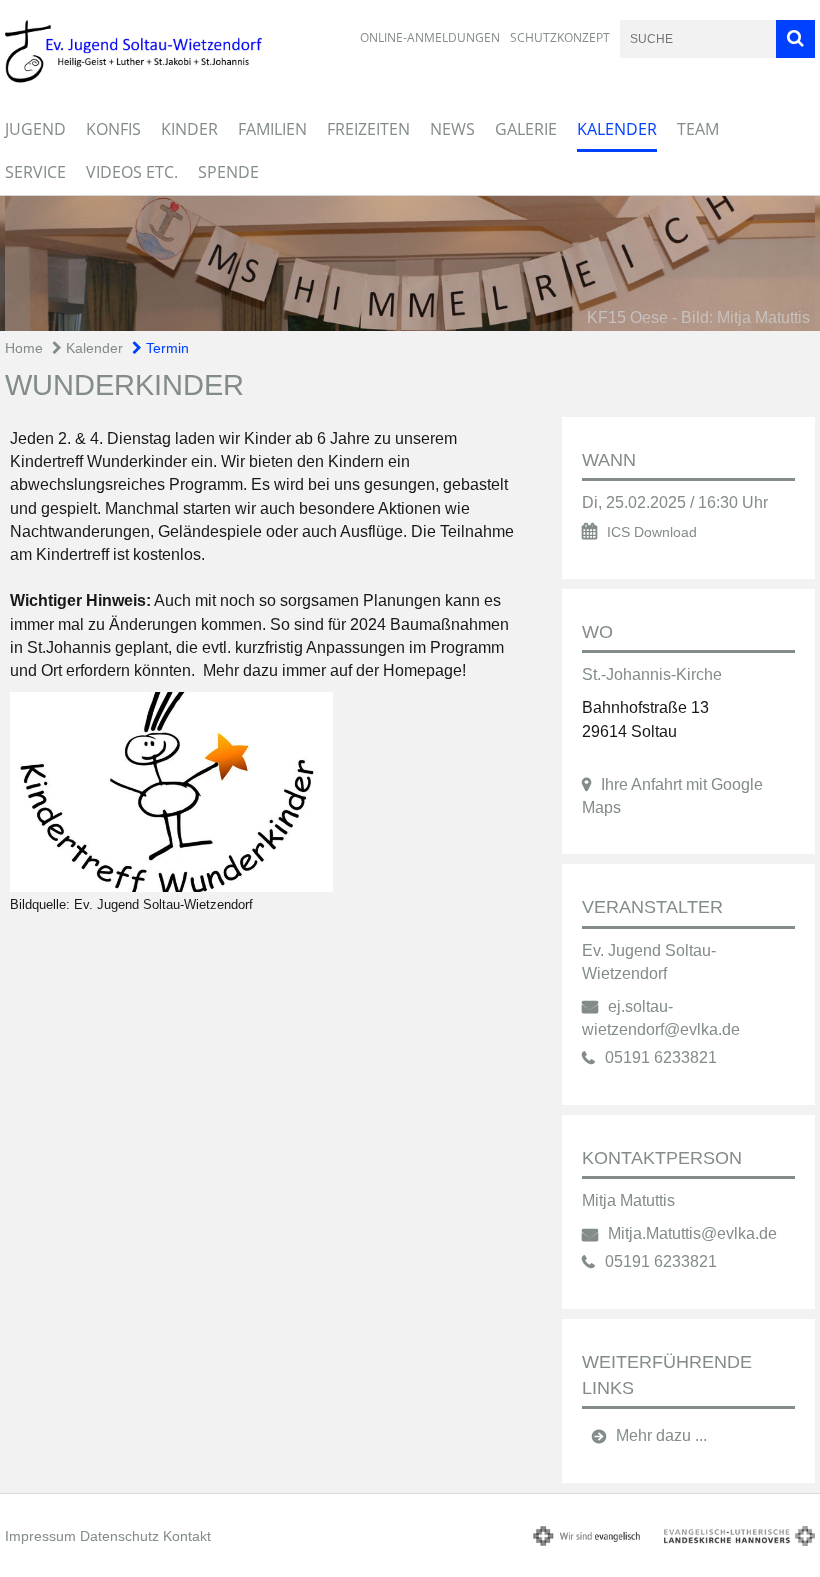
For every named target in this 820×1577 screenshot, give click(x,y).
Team (698, 129)
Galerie (526, 129)
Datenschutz (119, 1536)
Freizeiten (368, 129)
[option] (410, 263)
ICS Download (652, 532)
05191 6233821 (661, 1057)
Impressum (40, 1536)
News (452, 129)
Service (35, 172)
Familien (272, 129)
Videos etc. (132, 172)
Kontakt (187, 1536)
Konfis (113, 129)
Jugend (35, 129)
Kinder (189, 129)
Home (24, 348)
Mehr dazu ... (661, 1435)
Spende (228, 172)
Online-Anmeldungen (430, 37)
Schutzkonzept (560, 37)
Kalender (617, 129)
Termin (165, 348)
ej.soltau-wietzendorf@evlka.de (661, 1018)
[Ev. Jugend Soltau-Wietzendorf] (263, 792)
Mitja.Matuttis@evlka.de (692, 1233)
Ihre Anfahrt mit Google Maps (672, 796)
